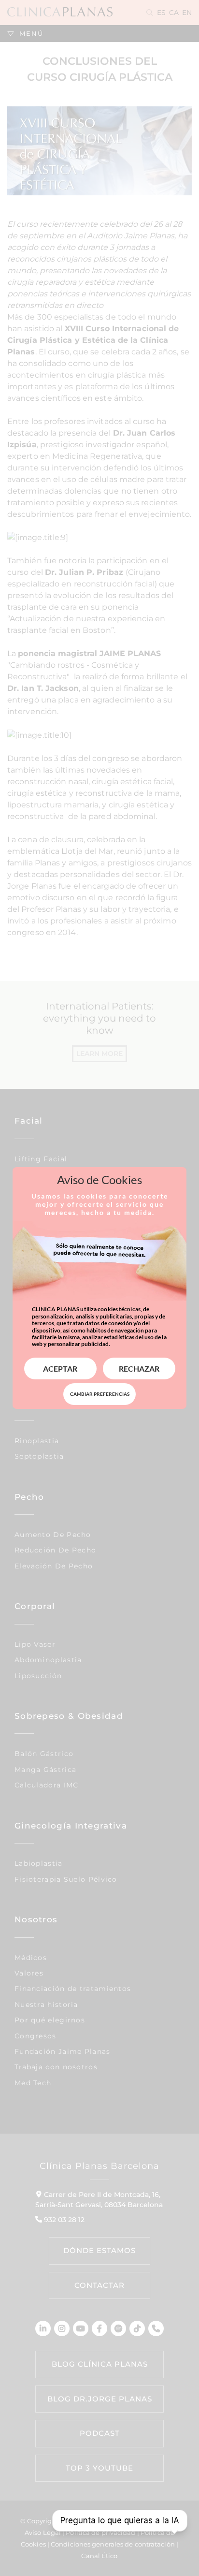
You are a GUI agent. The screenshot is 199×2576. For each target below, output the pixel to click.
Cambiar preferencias (100, 1394)
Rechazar (139, 1368)
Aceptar (60, 1368)
